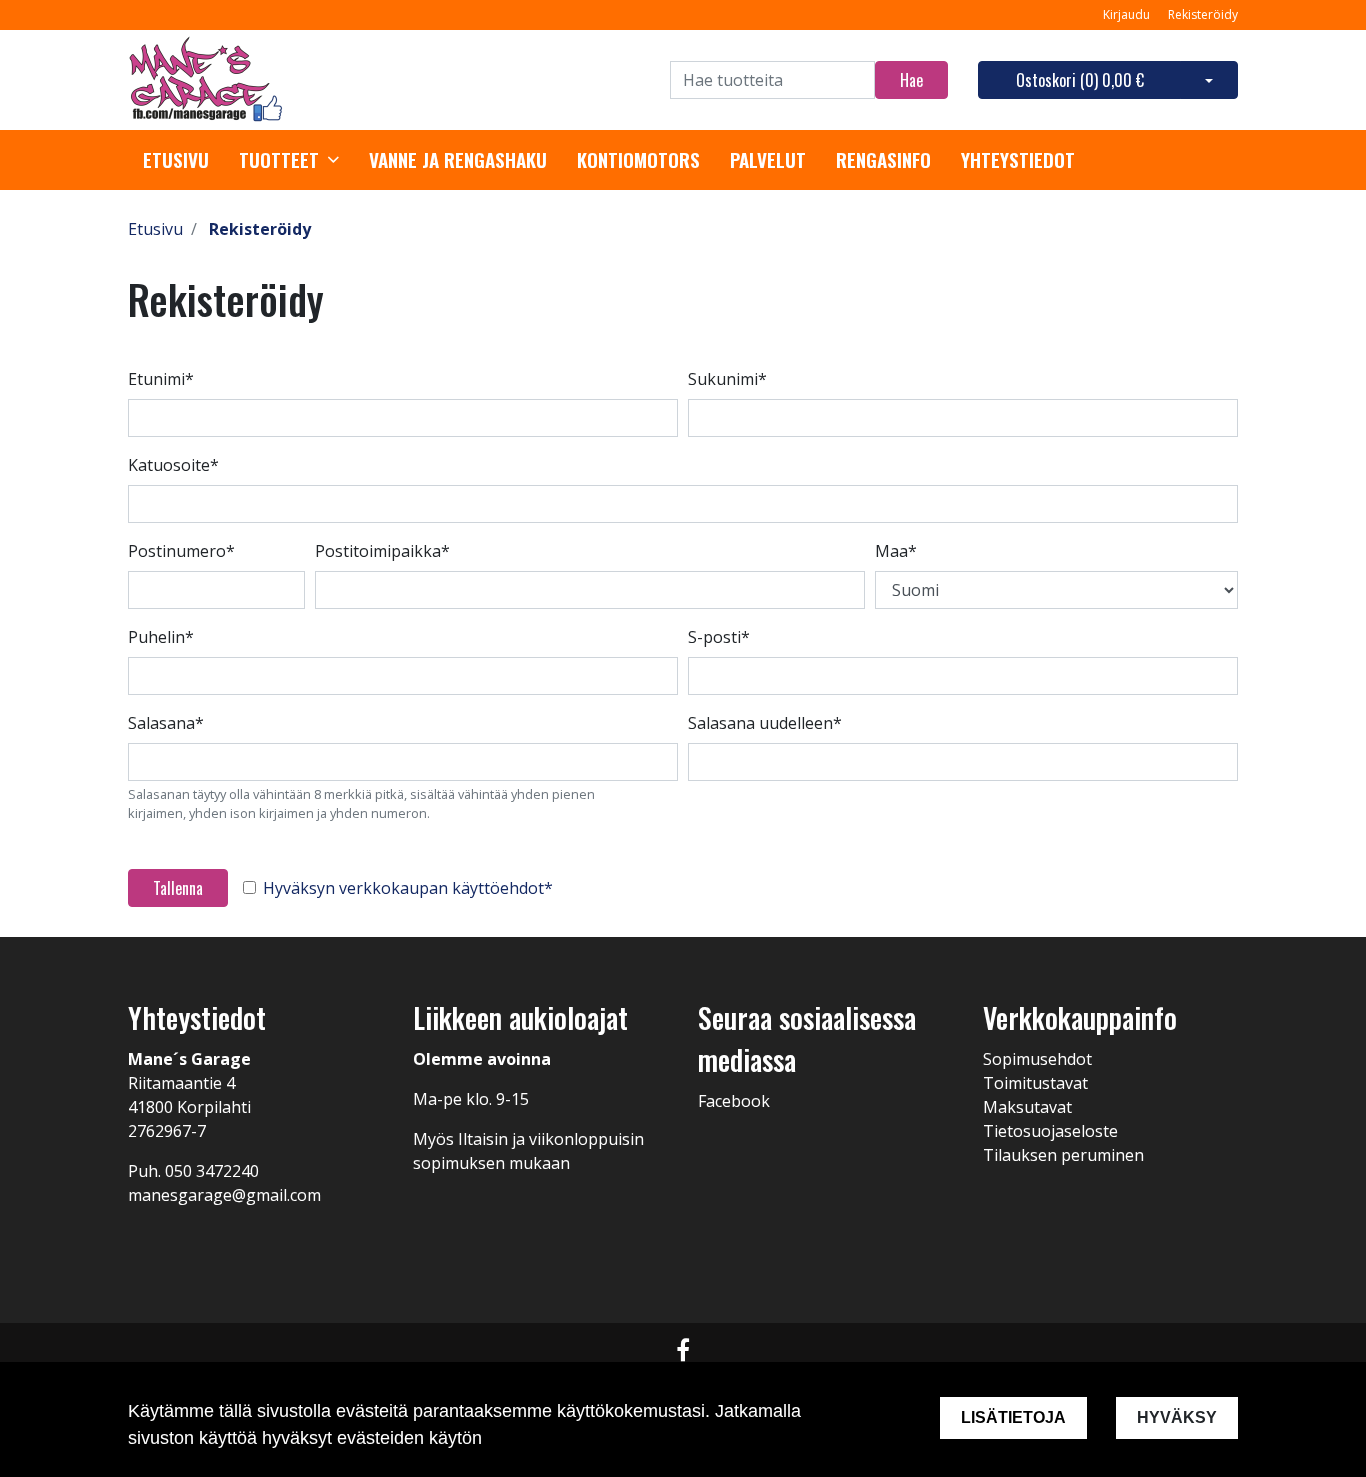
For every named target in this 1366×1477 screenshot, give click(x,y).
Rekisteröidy (1203, 14)
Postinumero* (181, 551)
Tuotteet (279, 160)
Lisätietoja (1013, 1417)
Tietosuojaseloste (1050, 1131)
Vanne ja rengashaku (458, 160)
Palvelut (768, 160)
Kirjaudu (1128, 14)
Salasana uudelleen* (765, 723)
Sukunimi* (727, 379)
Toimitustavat (1035, 1083)
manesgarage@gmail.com (224, 1195)
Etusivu (176, 160)
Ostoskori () (1080, 80)
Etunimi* (161, 379)
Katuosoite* (173, 465)
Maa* (896, 551)
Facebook (734, 1101)
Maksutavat (1027, 1107)
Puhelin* (161, 637)
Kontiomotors (638, 160)
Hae (911, 80)
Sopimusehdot (1037, 1059)
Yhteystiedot (1018, 160)
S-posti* (719, 637)
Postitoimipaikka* (382, 551)
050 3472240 (212, 1171)
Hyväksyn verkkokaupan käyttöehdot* (408, 888)
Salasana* (166, 723)
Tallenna (178, 888)
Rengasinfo (883, 160)
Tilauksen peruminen (1063, 1155)
